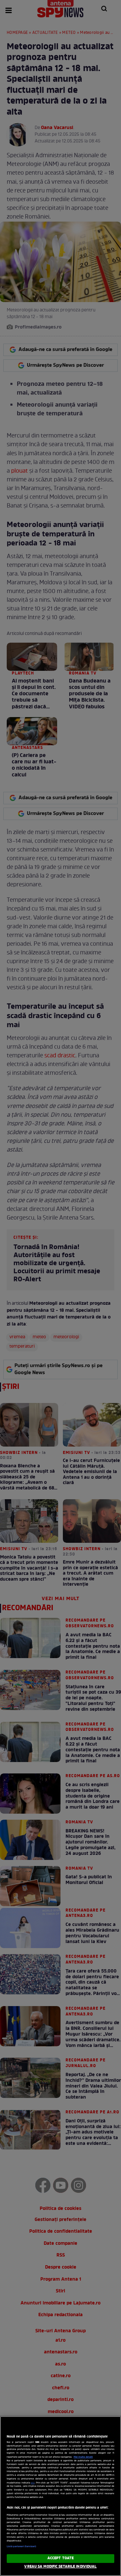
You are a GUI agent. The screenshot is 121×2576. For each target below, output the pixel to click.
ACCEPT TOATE (61, 2558)
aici (33, 2483)
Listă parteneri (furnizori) (21, 2546)
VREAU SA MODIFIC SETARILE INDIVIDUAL (60, 2567)
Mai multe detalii (83, 2457)
